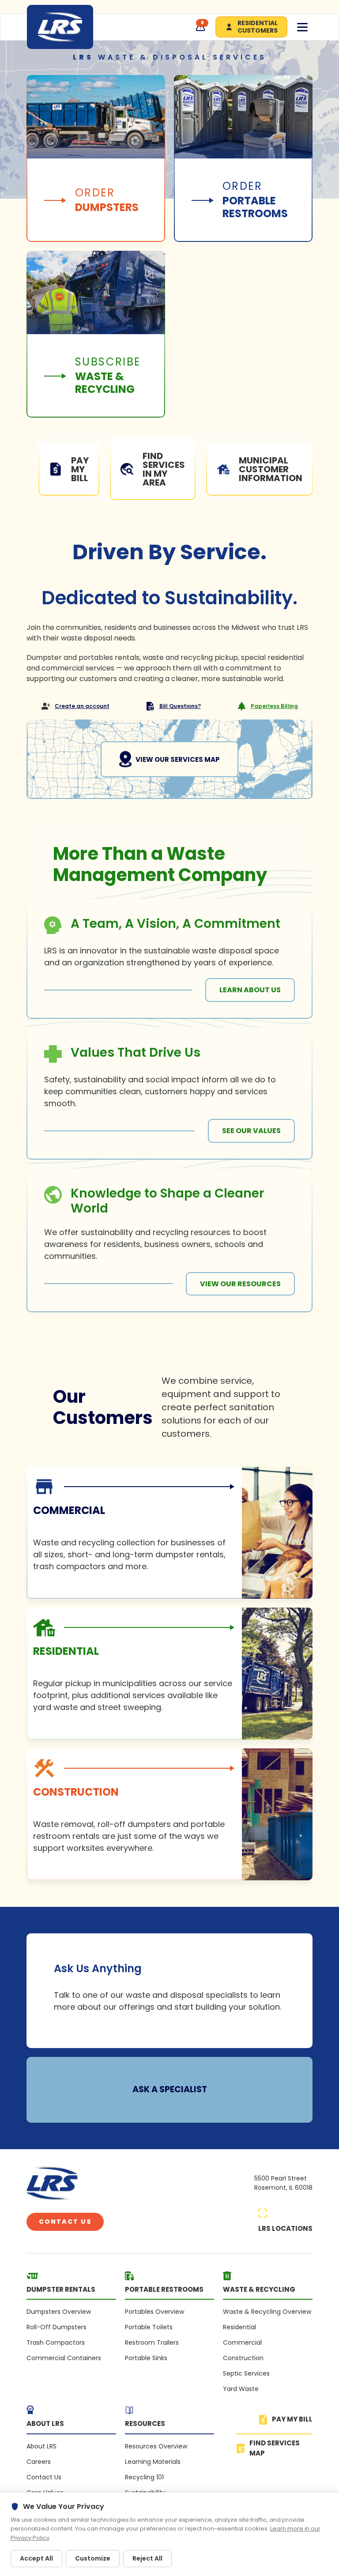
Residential (239, 2327)
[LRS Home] (60, 27)
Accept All (36, 2558)
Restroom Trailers (152, 2343)
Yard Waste (241, 2389)
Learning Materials (153, 2462)
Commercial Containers (64, 2358)
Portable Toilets (149, 2327)
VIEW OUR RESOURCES (240, 1284)
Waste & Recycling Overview (267, 2312)
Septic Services (246, 2373)
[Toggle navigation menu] (302, 27)
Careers (39, 2462)
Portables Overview (154, 2312)
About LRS (41, 2446)
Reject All (147, 2558)
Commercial (242, 2343)
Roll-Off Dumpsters (56, 2327)
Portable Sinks (146, 2358)
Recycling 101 (144, 2477)
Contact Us (65, 2222)
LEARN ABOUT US (250, 990)
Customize (93, 2558)
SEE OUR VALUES (251, 1131)
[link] (169, 1533)
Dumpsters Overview (59, 2312)
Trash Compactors (56, 2343)
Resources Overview (156, 2446)
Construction (243, 2358)
